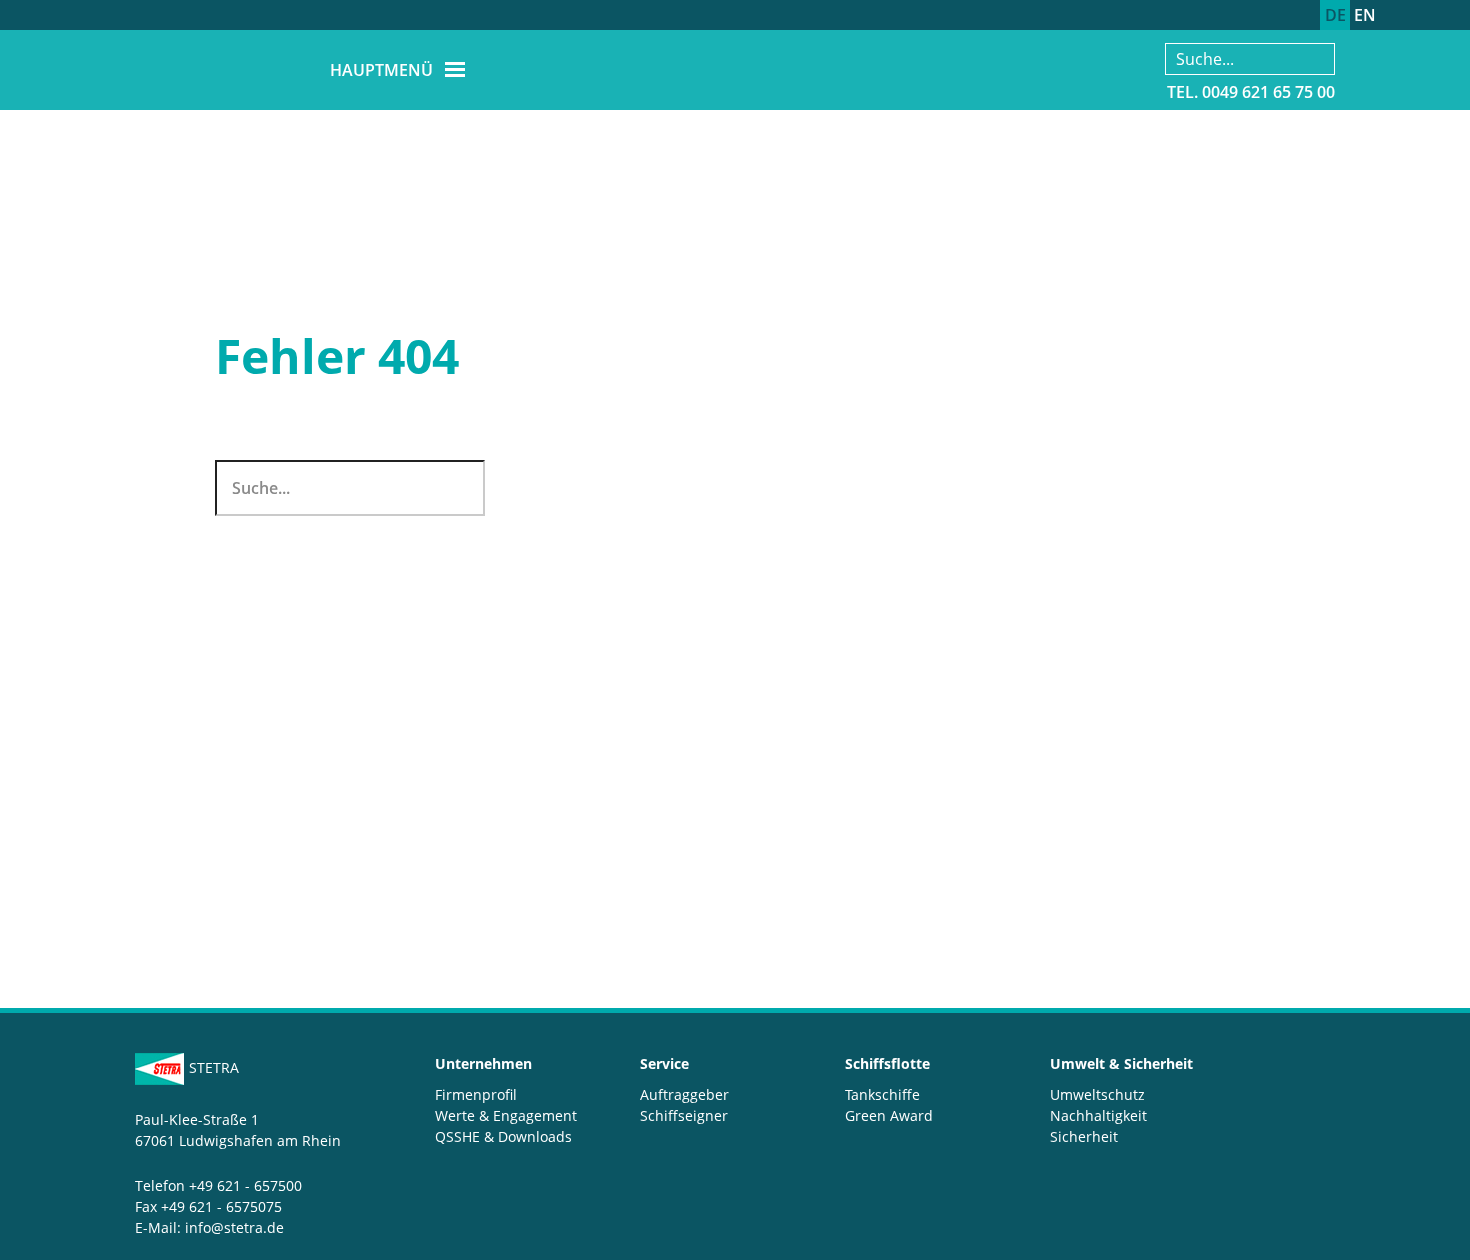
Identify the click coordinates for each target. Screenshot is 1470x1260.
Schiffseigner (684, 1115)
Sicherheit (1084, 1136)
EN (1365, 15)
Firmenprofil (476, 1094)
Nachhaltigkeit (1098, 1115)
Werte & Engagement (506, 1115)
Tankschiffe (882, 1094)
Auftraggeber (684, 1094)
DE (1335, 15)
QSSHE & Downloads (503, 1136)
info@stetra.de (234, 1227)
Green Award (889, 1115)
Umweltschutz (1097, 1094)
